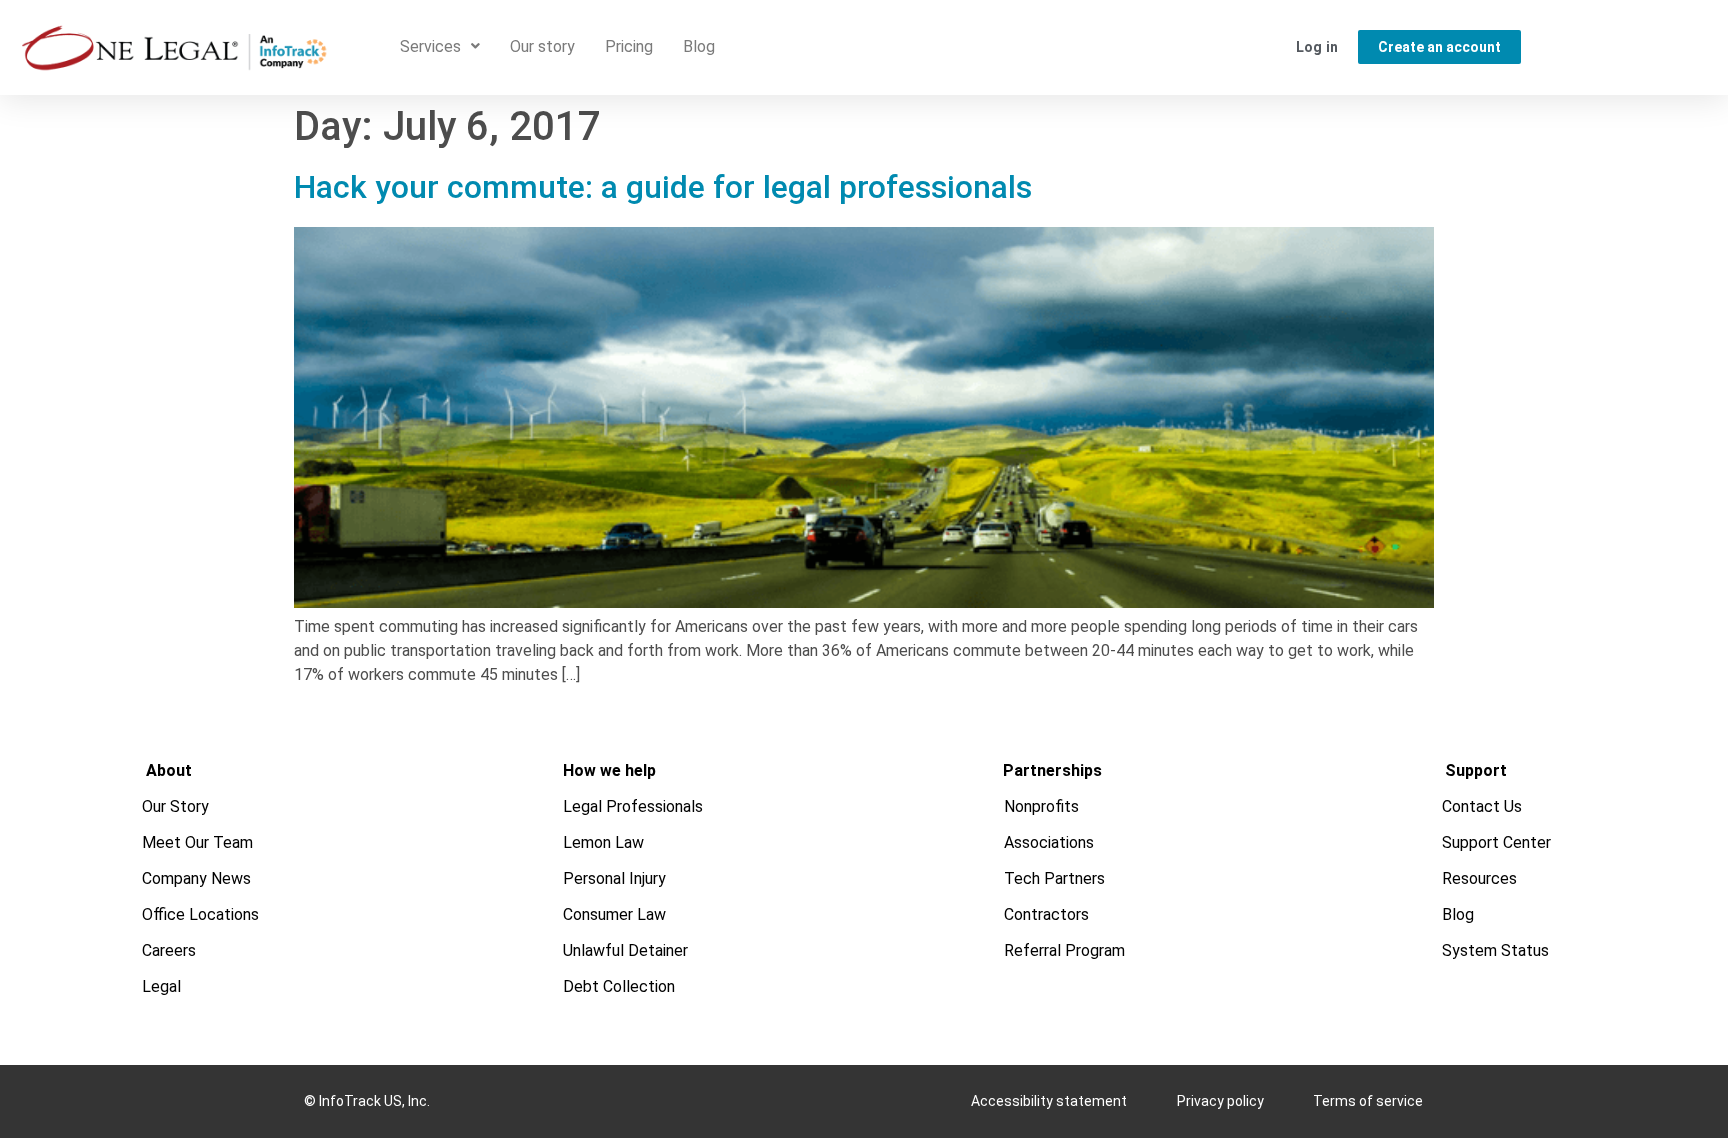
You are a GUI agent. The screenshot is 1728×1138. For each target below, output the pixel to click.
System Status (1496, 950)
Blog (699, 46)
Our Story (176, 806)
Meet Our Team (198, 842)
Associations (1050, 842)
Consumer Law (614, 914)
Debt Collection (619, 986)
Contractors (1047, 914)
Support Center (1497, 842)
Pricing (629, 46)
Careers (170, 950)
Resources (1480, 878)
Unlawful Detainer (625, 950)
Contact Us (1483, 806)
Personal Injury (614, 878)
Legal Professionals (633, 806)
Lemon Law (603, 842)
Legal (162, 986)
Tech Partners (1055, 878)
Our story (542, 46)
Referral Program (1065, 950)
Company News (197, 878)
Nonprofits (1042, 806)
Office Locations (201, 914)
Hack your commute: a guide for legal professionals (667, 187)
